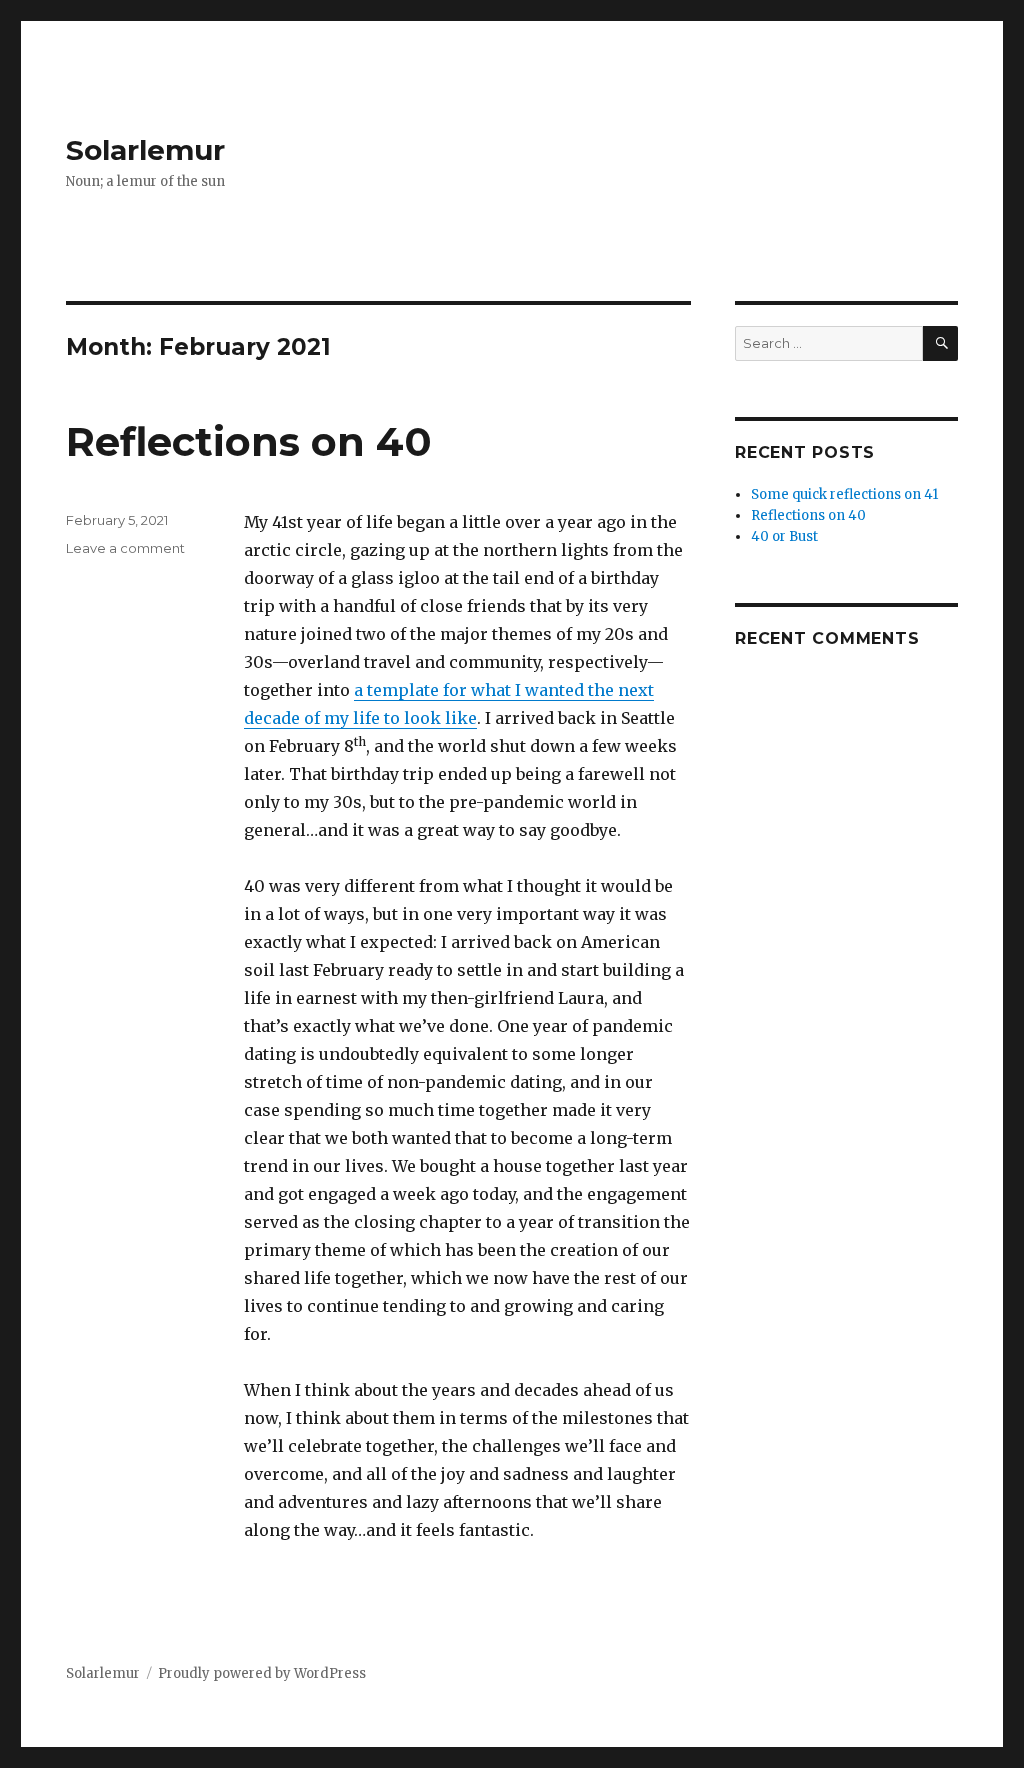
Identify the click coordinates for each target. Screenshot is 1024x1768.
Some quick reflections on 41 (844, 494)
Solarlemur (145, 150)
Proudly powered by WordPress (262, 1673)
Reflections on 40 (249, 441)
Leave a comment (125, 548)
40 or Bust (784, 536)
